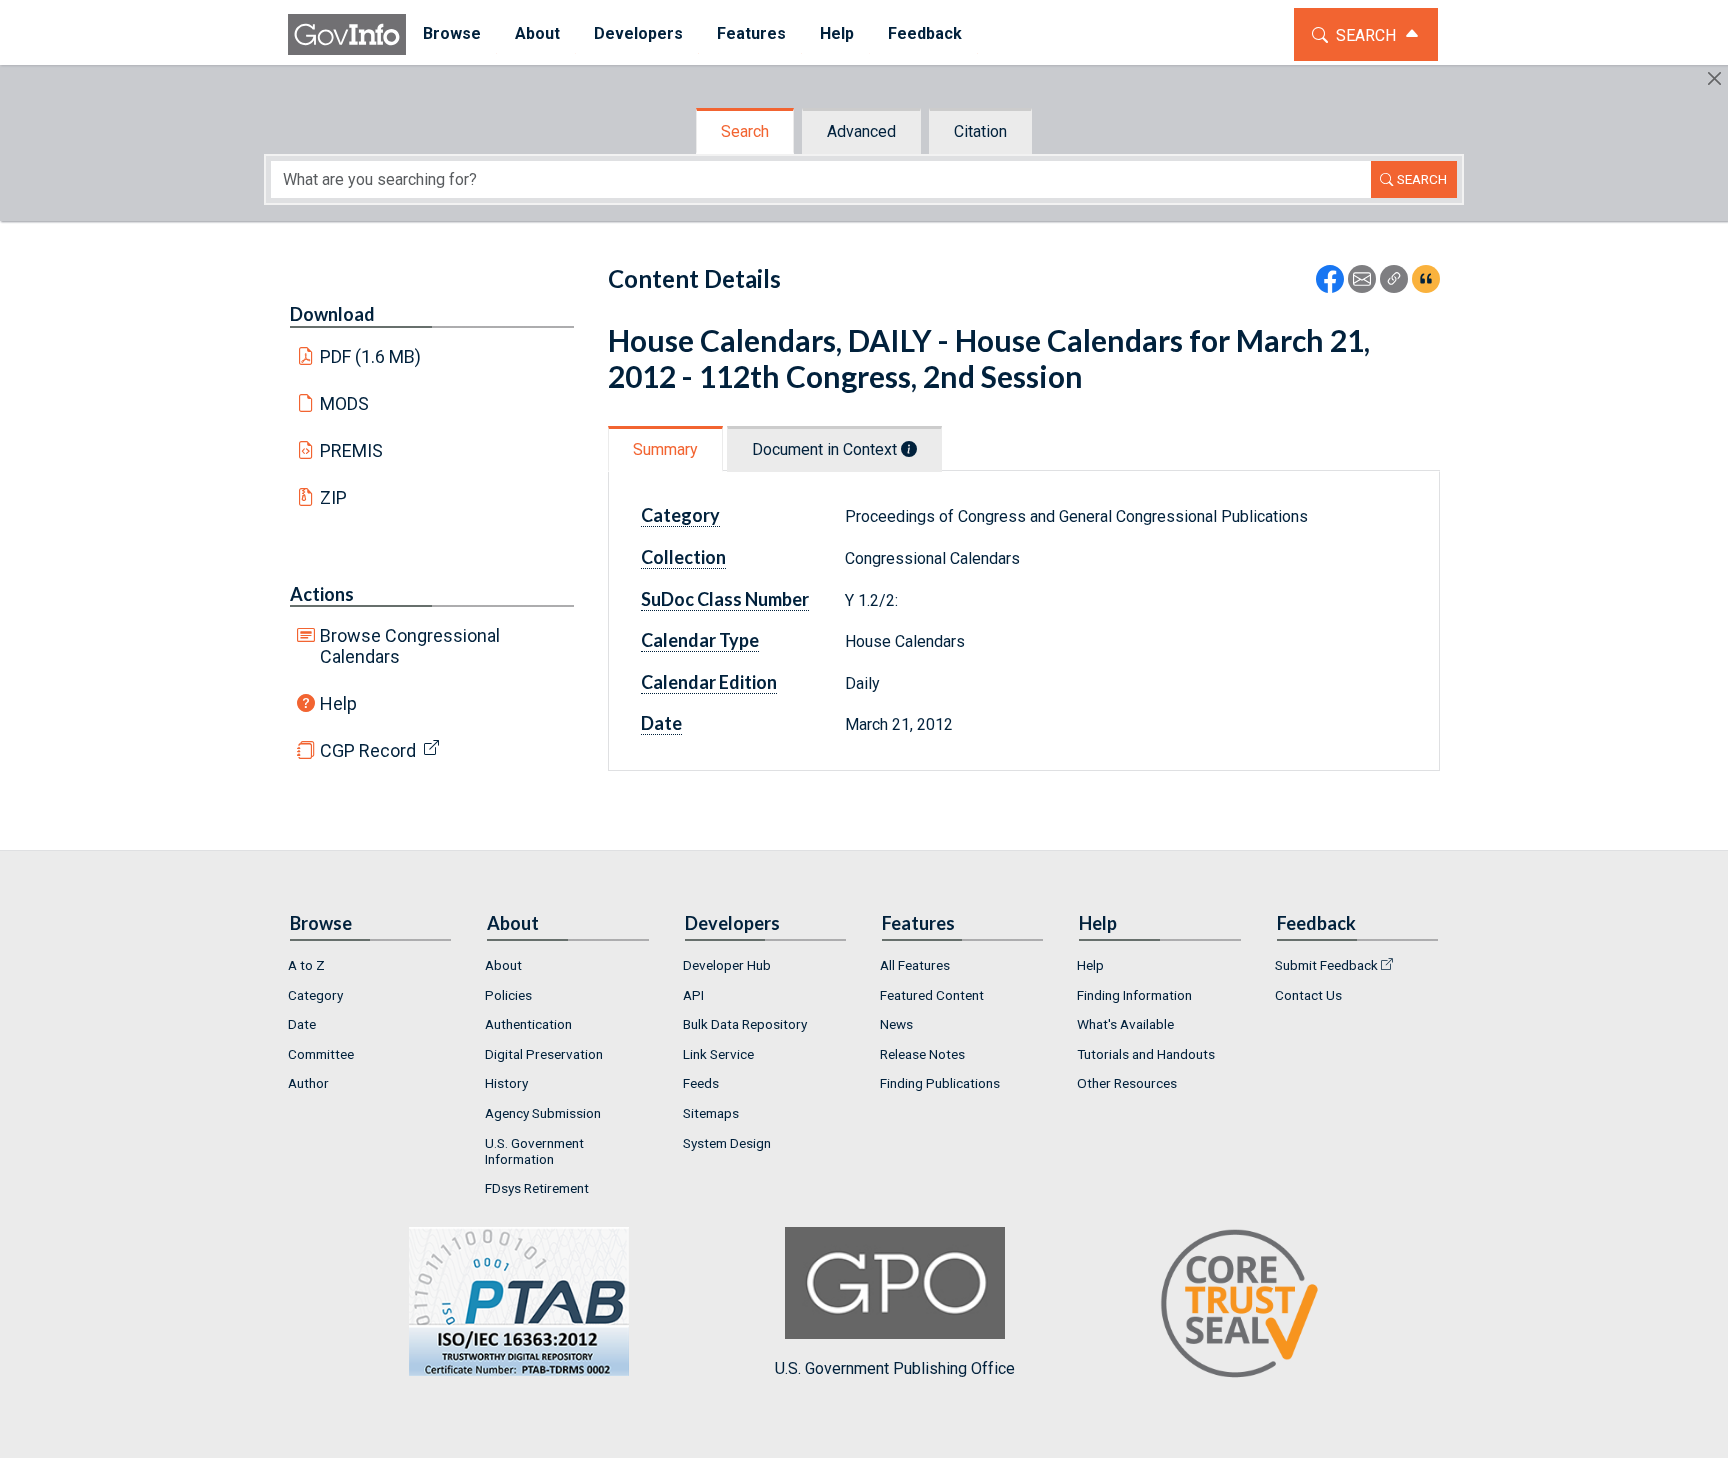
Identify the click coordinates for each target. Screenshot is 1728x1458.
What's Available (1125, 1024)
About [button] (537, 33)
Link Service (718, 1054)
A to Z (306, 965)
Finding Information (1134, 995)
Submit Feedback (1326, 965)
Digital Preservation (544, 1054)
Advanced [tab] (861, 131)
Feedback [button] (925, 33)
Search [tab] (745, 131)
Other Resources (1127, 1083)
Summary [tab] (665, 449)
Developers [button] (638, 33)
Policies (508, 995)
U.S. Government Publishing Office (895, 1368)
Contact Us (1308, 995)
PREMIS (351, 450)
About (503, 965)
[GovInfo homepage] (347, 34)
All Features (915, 965)
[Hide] (1714, 78)
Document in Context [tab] (826, 449)
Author (308, 1083)
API (693, 995)
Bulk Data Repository (745, 1024)
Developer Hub (727, 965)
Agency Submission (543, 1113)
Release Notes (922, 1054)
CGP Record (368, 750)
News (896, 1024)
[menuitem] (452, 34)
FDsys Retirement (537, 1188)
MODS (344, 403)
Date (302, 1024)
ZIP (333, 497)
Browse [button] (452, 33)
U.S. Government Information (534, 1151)
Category (315, 995)
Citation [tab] (980, 131)
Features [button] (751, 33)
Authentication (528, 1024)
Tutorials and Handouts (1146, 1054)
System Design (727, 1143)
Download (332, 314)
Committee (321, 1054)
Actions (322, 594)
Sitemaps (711, 1113)
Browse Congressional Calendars (410, 646)
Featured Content (932, 995)
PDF (371, 356)
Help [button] (837, 33)
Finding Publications (940, 1083)
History (506, 1083)
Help (338, 703)
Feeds (701, 1083)
